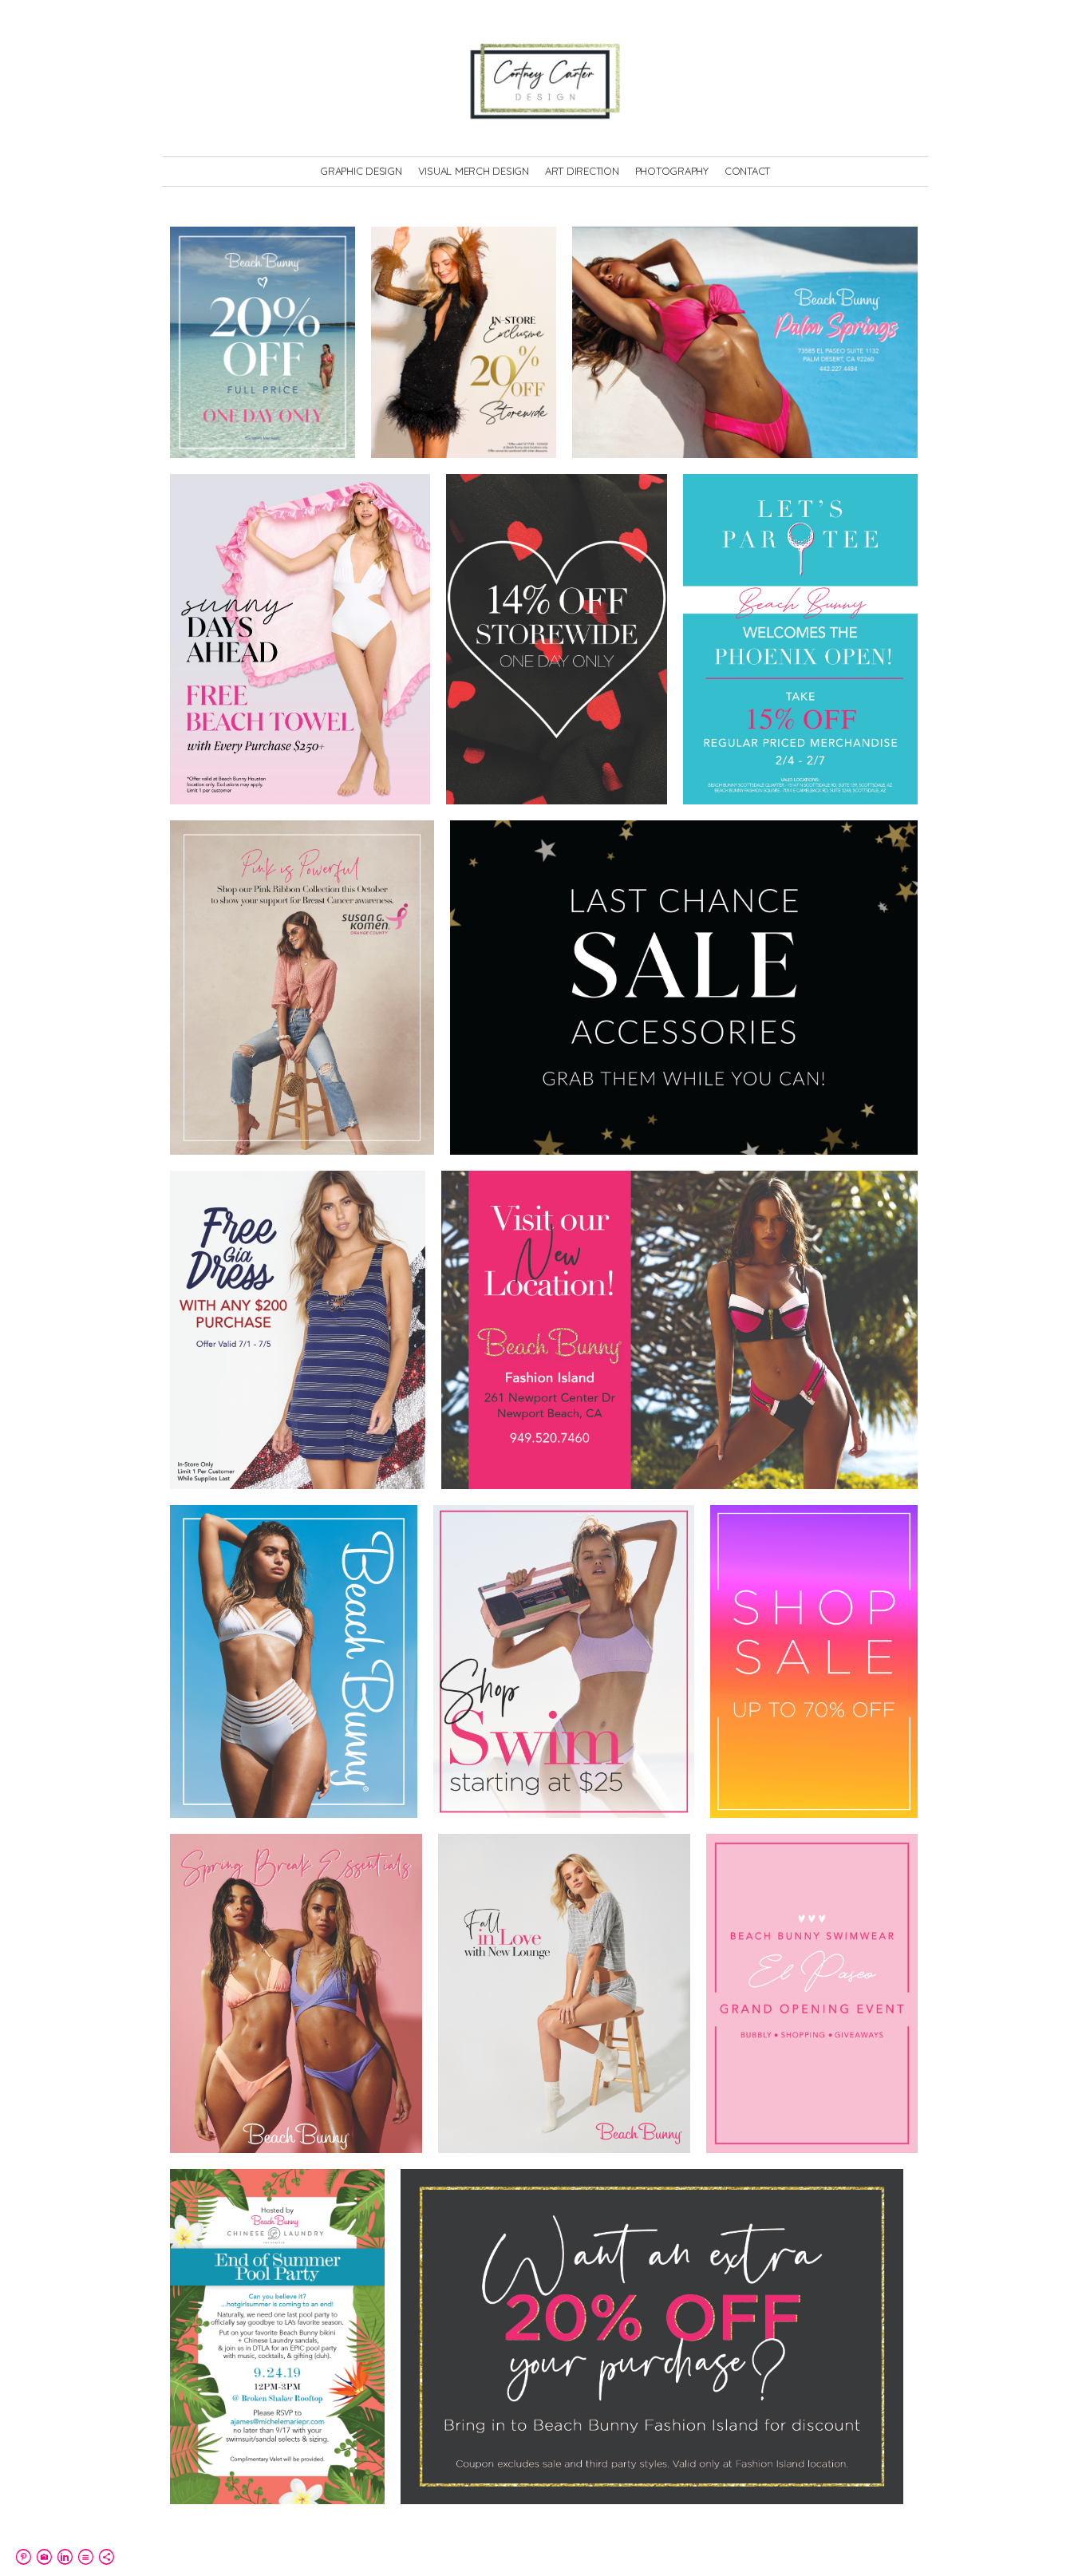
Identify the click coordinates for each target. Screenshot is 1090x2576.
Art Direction (582, 171)
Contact (747, 171)
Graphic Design (361, 171)
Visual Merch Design (474, 171)
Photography (672, 171)
